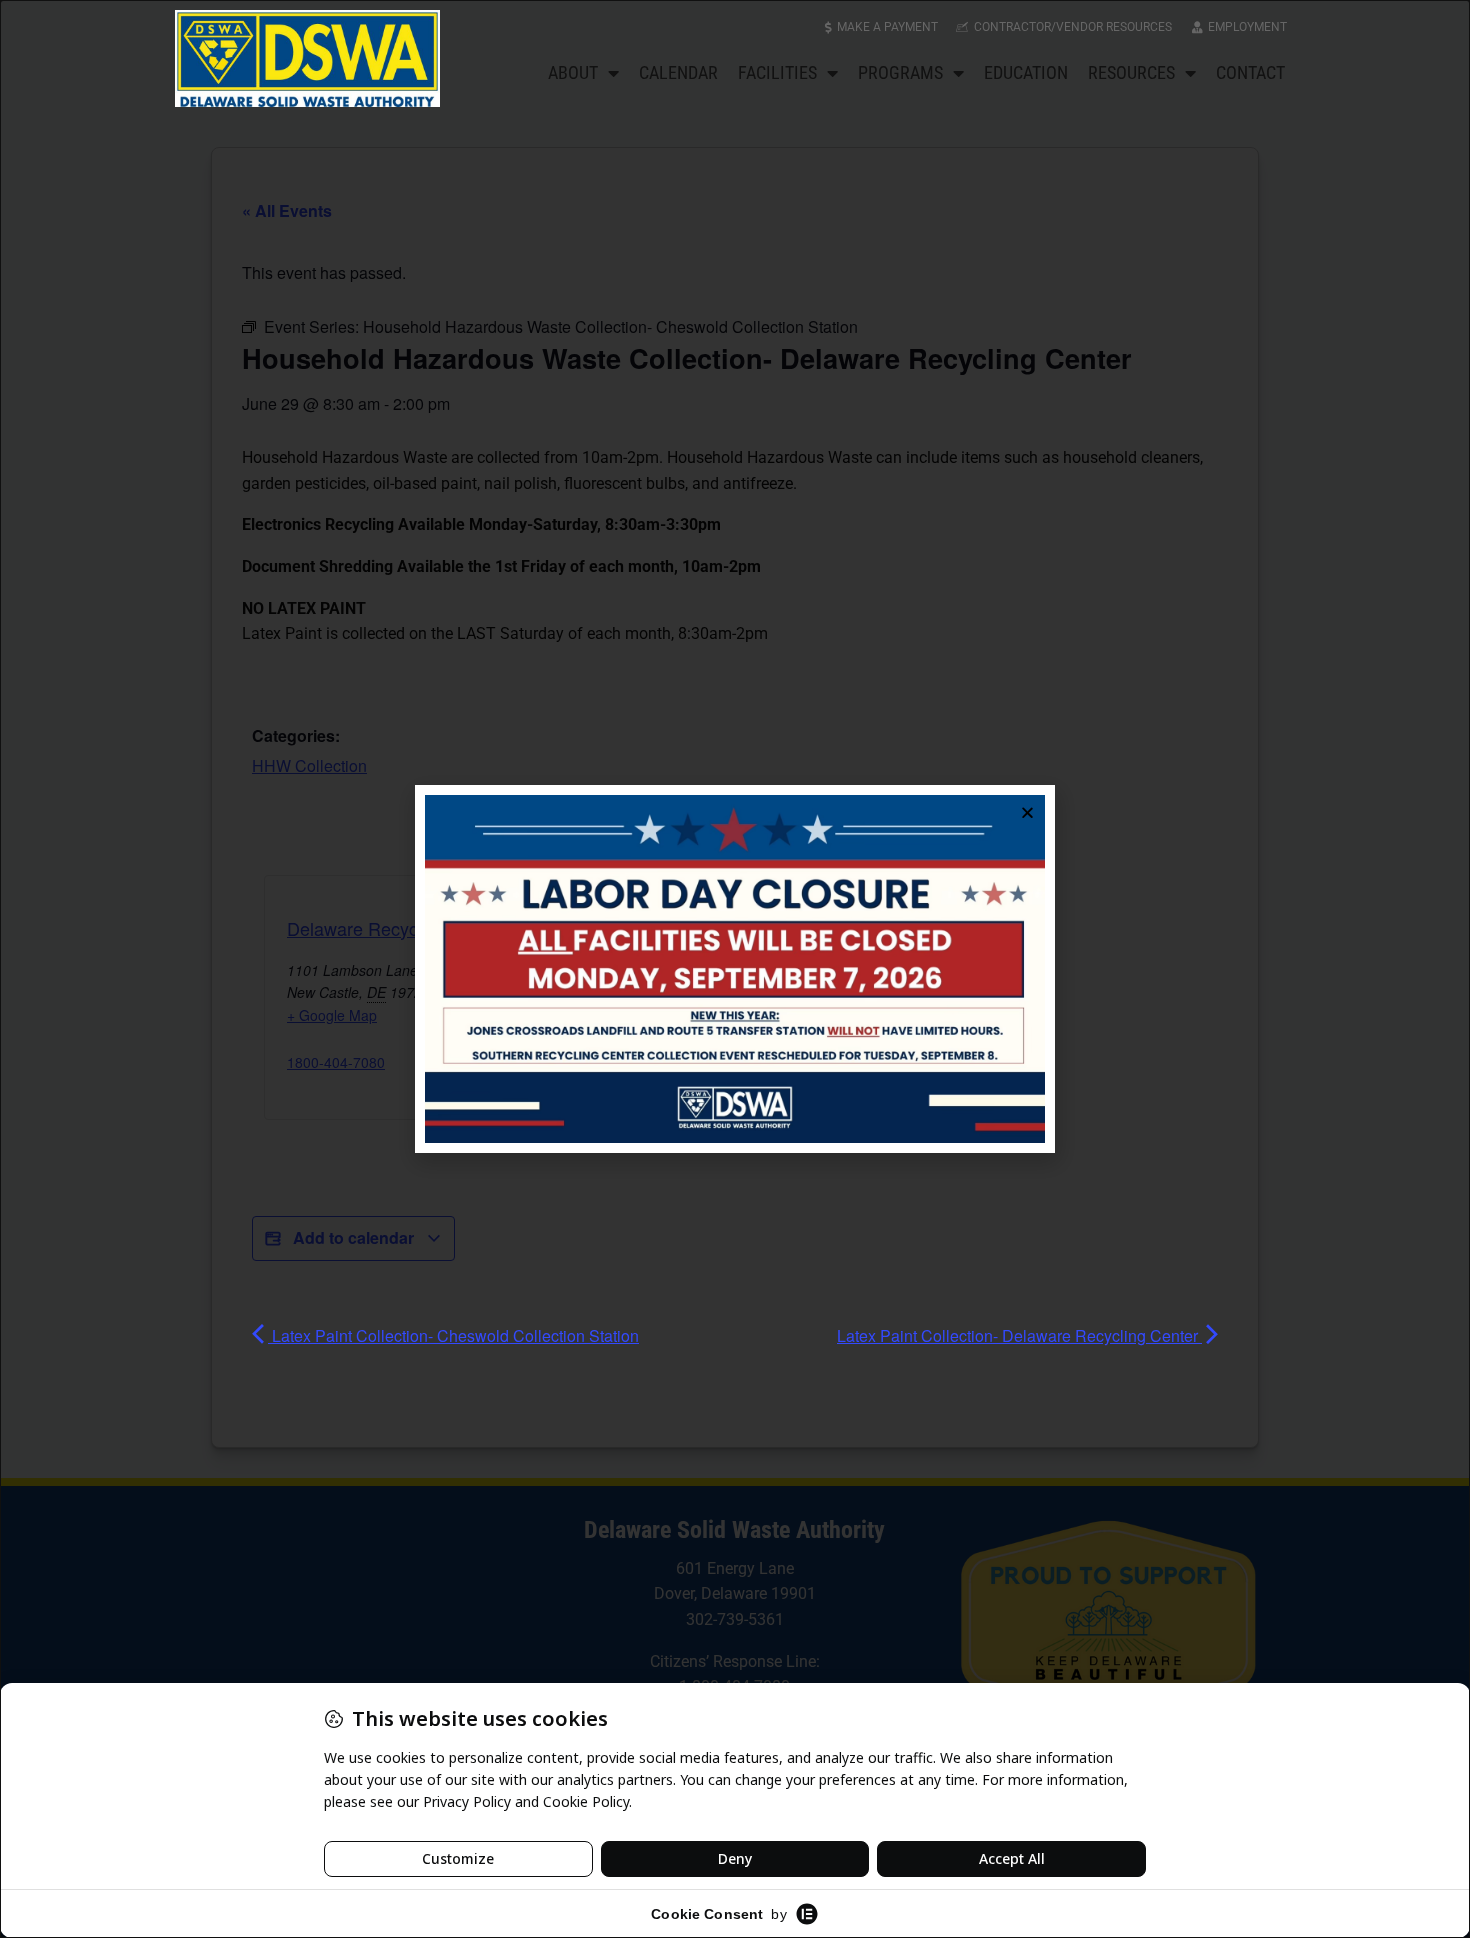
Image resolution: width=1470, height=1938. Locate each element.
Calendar (678, 72)
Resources (1131, 72)
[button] (1027, 812)
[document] (735, 969)
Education (1026, 72)
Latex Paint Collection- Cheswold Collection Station (453, 1335)
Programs (900, 72)
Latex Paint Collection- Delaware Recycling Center (1019, 1335)
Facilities (777, 72)
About (573, 72)
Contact (1250, 72)
